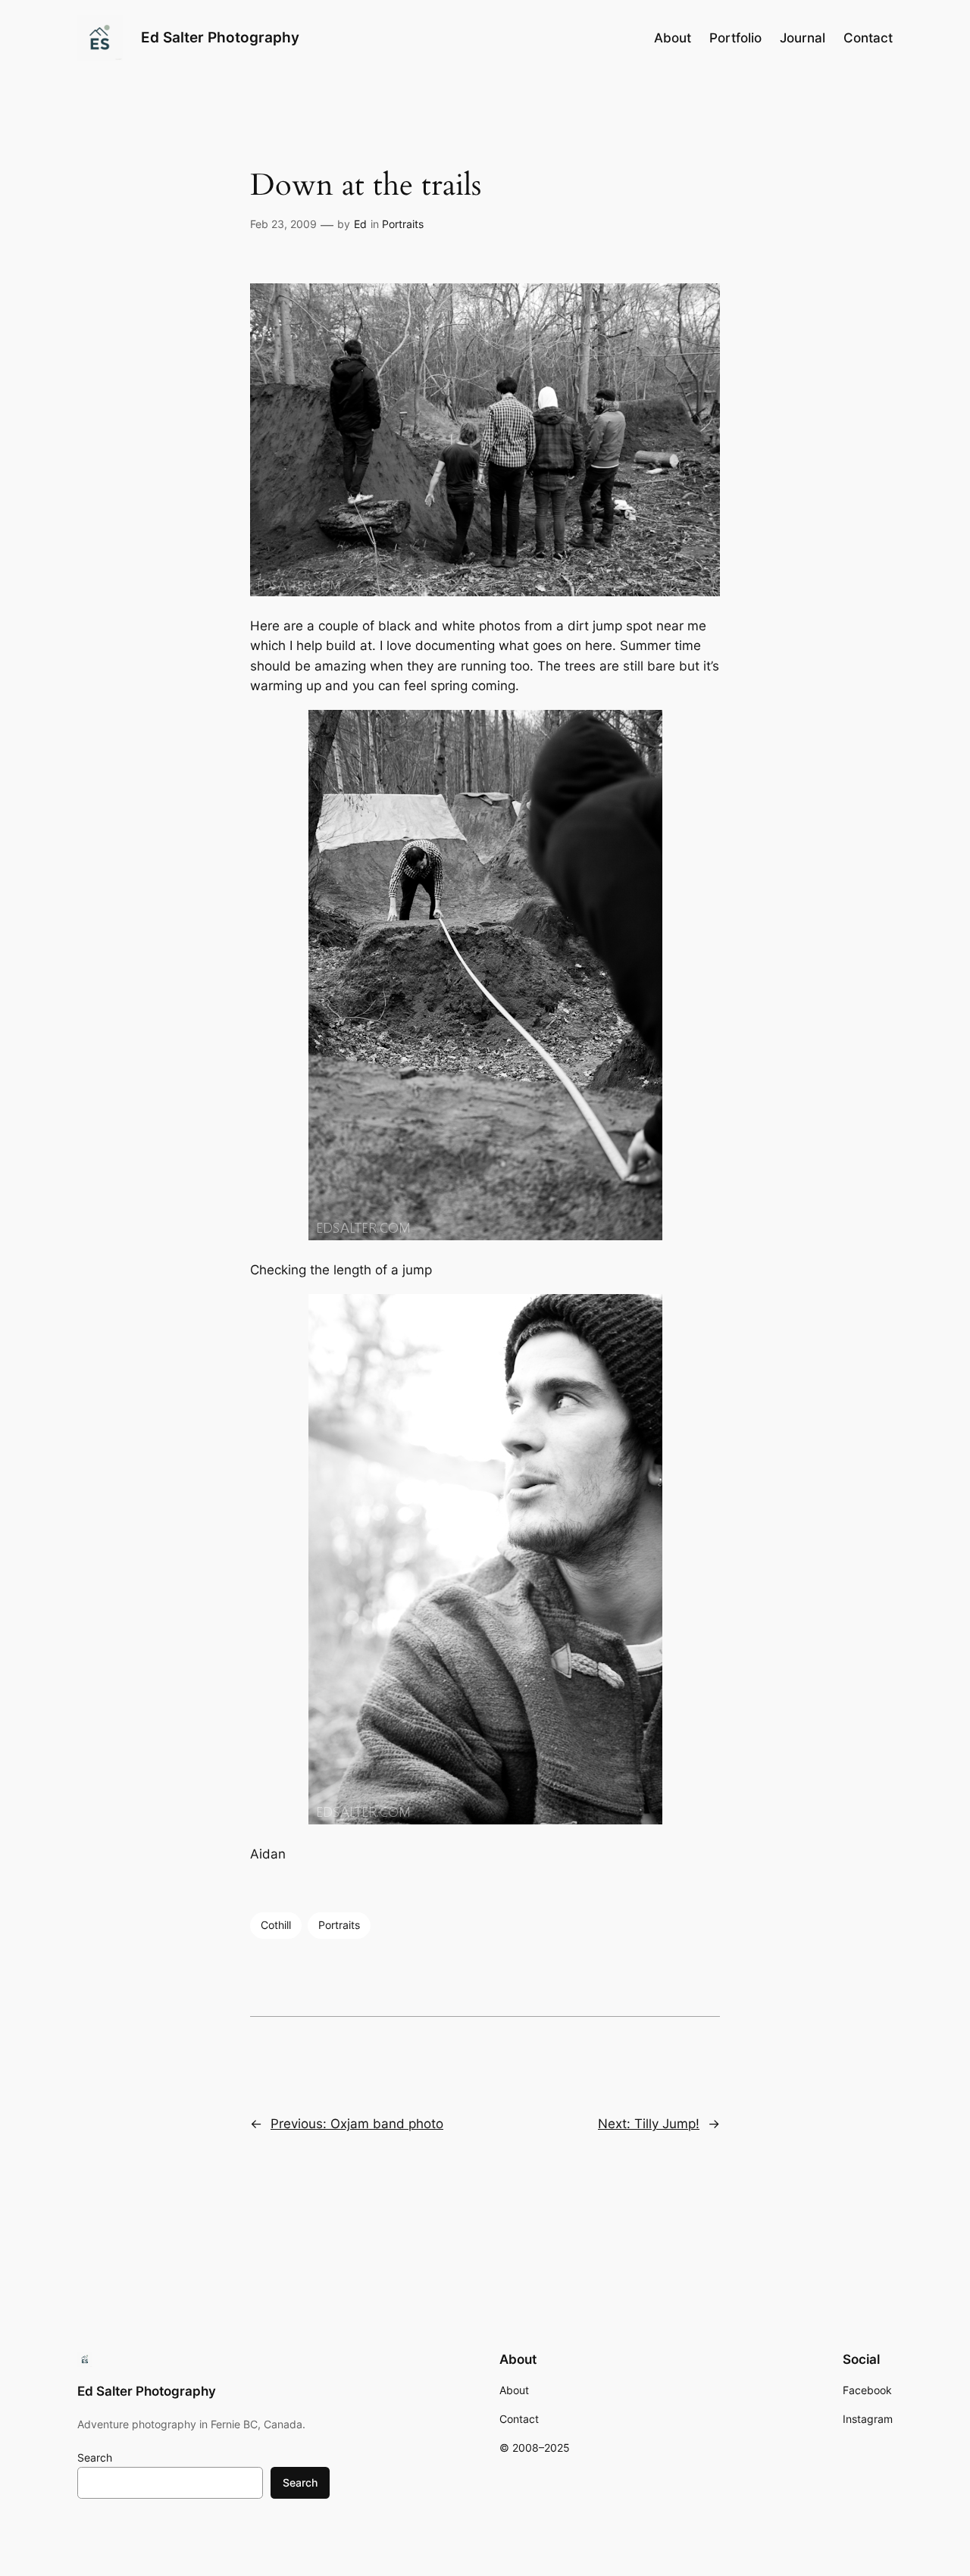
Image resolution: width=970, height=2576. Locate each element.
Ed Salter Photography (220, 37)
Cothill (276, 1925)
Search (95, 2457)
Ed (360, 224)
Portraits (403, 224)
